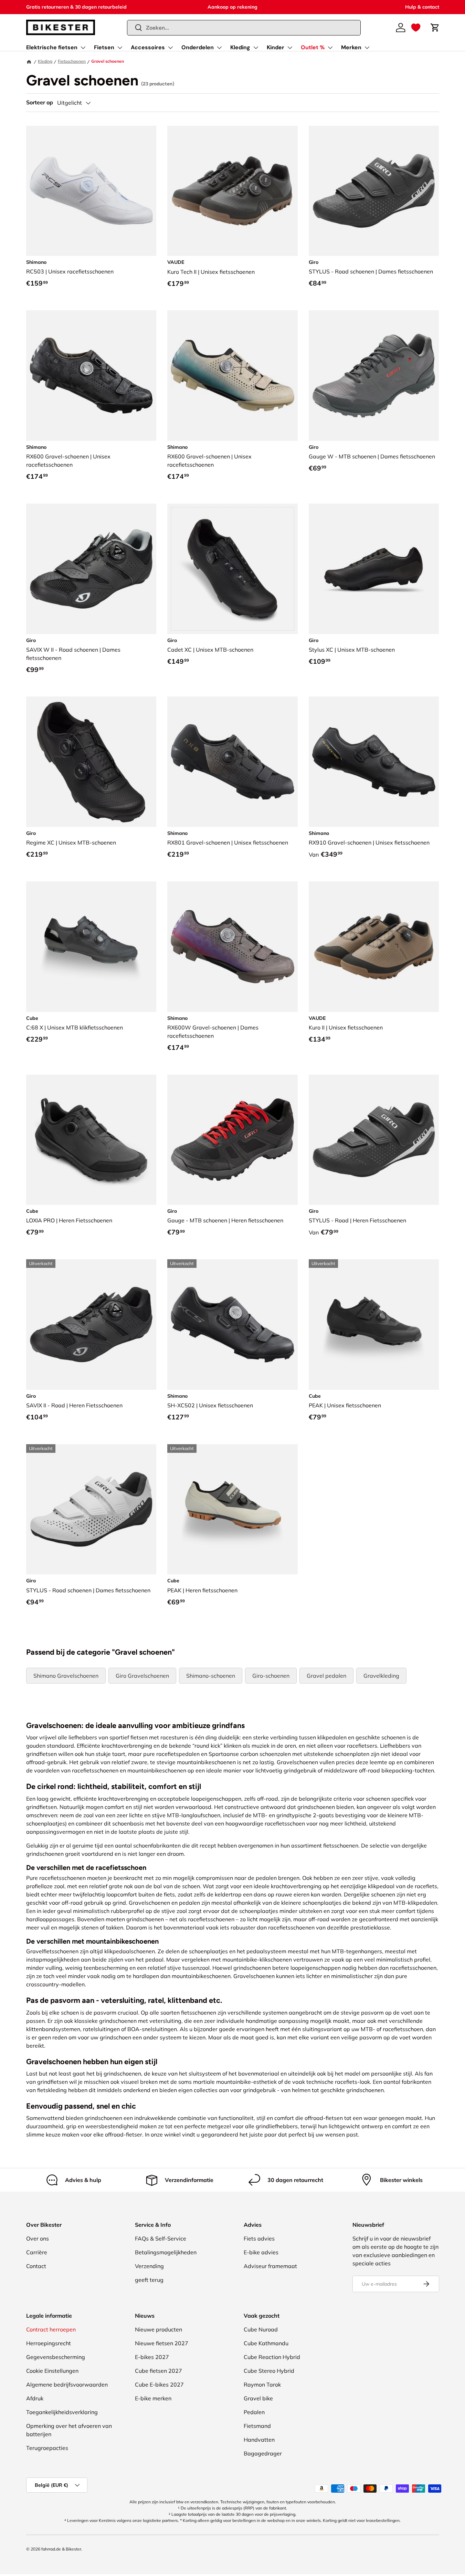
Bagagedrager (263, 2453)
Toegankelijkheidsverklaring (62, 2412)
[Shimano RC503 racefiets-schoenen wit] (91, 191)
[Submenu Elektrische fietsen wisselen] (83, 48)
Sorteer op (40, 102)
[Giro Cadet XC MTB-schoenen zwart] (232, 569)
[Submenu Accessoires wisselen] (170, 48)
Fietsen (104, 47)
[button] (416, 28)
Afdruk (35, 2398)
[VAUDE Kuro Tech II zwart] (232, 191)
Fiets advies (259, 2238)
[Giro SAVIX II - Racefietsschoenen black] (91, 1325)
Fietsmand (257, 2426)
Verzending (149, 2266)
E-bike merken (153, 2398)
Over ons (38, 2238)
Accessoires (148, 47)
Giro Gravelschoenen (142, 1676)
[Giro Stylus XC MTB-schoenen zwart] (374, 569)
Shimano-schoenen (211, 1676)
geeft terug (149, 2280)
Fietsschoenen (72, 61)
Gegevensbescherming (56, 2357)
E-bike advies (261, 2252)
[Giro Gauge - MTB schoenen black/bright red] (232, 1140)
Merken (351, 47)
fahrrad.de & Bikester (61, 2549)
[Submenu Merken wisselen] (367, 48)
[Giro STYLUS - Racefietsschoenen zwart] (374, 1140)
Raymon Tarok (262, 2384)
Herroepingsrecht (49, 2343)
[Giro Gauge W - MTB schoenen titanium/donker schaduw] (374, 376)
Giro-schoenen (271, 1676)
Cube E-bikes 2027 (159, 2384)
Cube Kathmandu (266, 2343)
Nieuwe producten (158, 2329)
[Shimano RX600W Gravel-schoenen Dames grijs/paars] (232, 947)
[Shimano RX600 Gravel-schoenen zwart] (91, 376)
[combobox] (244, 28)
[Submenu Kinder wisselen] (290, 48)
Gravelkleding (381, 1676)
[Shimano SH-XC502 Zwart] (232, 1325)
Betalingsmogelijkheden (166, 2252)
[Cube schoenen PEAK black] (374, 1325)
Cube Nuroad (261, 2329)
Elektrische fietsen (52, 47)
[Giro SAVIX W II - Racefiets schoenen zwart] (91, 569)
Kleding (240, 47)
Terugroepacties (47, 2448)
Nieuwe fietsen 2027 (162, 2343)
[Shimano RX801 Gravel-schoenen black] (232, 762)
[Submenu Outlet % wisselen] (330, 48)
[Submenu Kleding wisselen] (256, 48)
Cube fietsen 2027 (158, 2371)
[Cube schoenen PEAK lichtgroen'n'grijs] (232, 1509)
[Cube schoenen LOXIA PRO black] (91, 1140)
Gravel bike (258, 2398)
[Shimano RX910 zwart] (374, 762)
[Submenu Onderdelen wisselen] (219, 48)
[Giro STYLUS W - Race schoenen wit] (91, 1509)
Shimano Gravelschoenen (66, 1676)
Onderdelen (198, 47)
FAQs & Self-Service (161, 2238)
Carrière (37, 2252)
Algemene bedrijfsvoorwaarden (67, 2384)
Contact (36, 2266)
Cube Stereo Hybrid (269, 2371)
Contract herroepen (51, 2329)
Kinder (276, 47)
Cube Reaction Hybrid (272, 2357)
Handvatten (259, 2440)
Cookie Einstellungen (52, 2371)
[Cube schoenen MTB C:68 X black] (91, 947)
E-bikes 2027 (152, 2357)
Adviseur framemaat (270, 2266)
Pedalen (254, 2412)
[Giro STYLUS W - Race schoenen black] (374, 191)
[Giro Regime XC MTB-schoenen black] (91, 762)
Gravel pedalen (326, 1676)
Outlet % (313, 47)
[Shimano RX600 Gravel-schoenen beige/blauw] (232, 376)
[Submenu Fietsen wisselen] (120, 48)
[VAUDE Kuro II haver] (374, 947)
